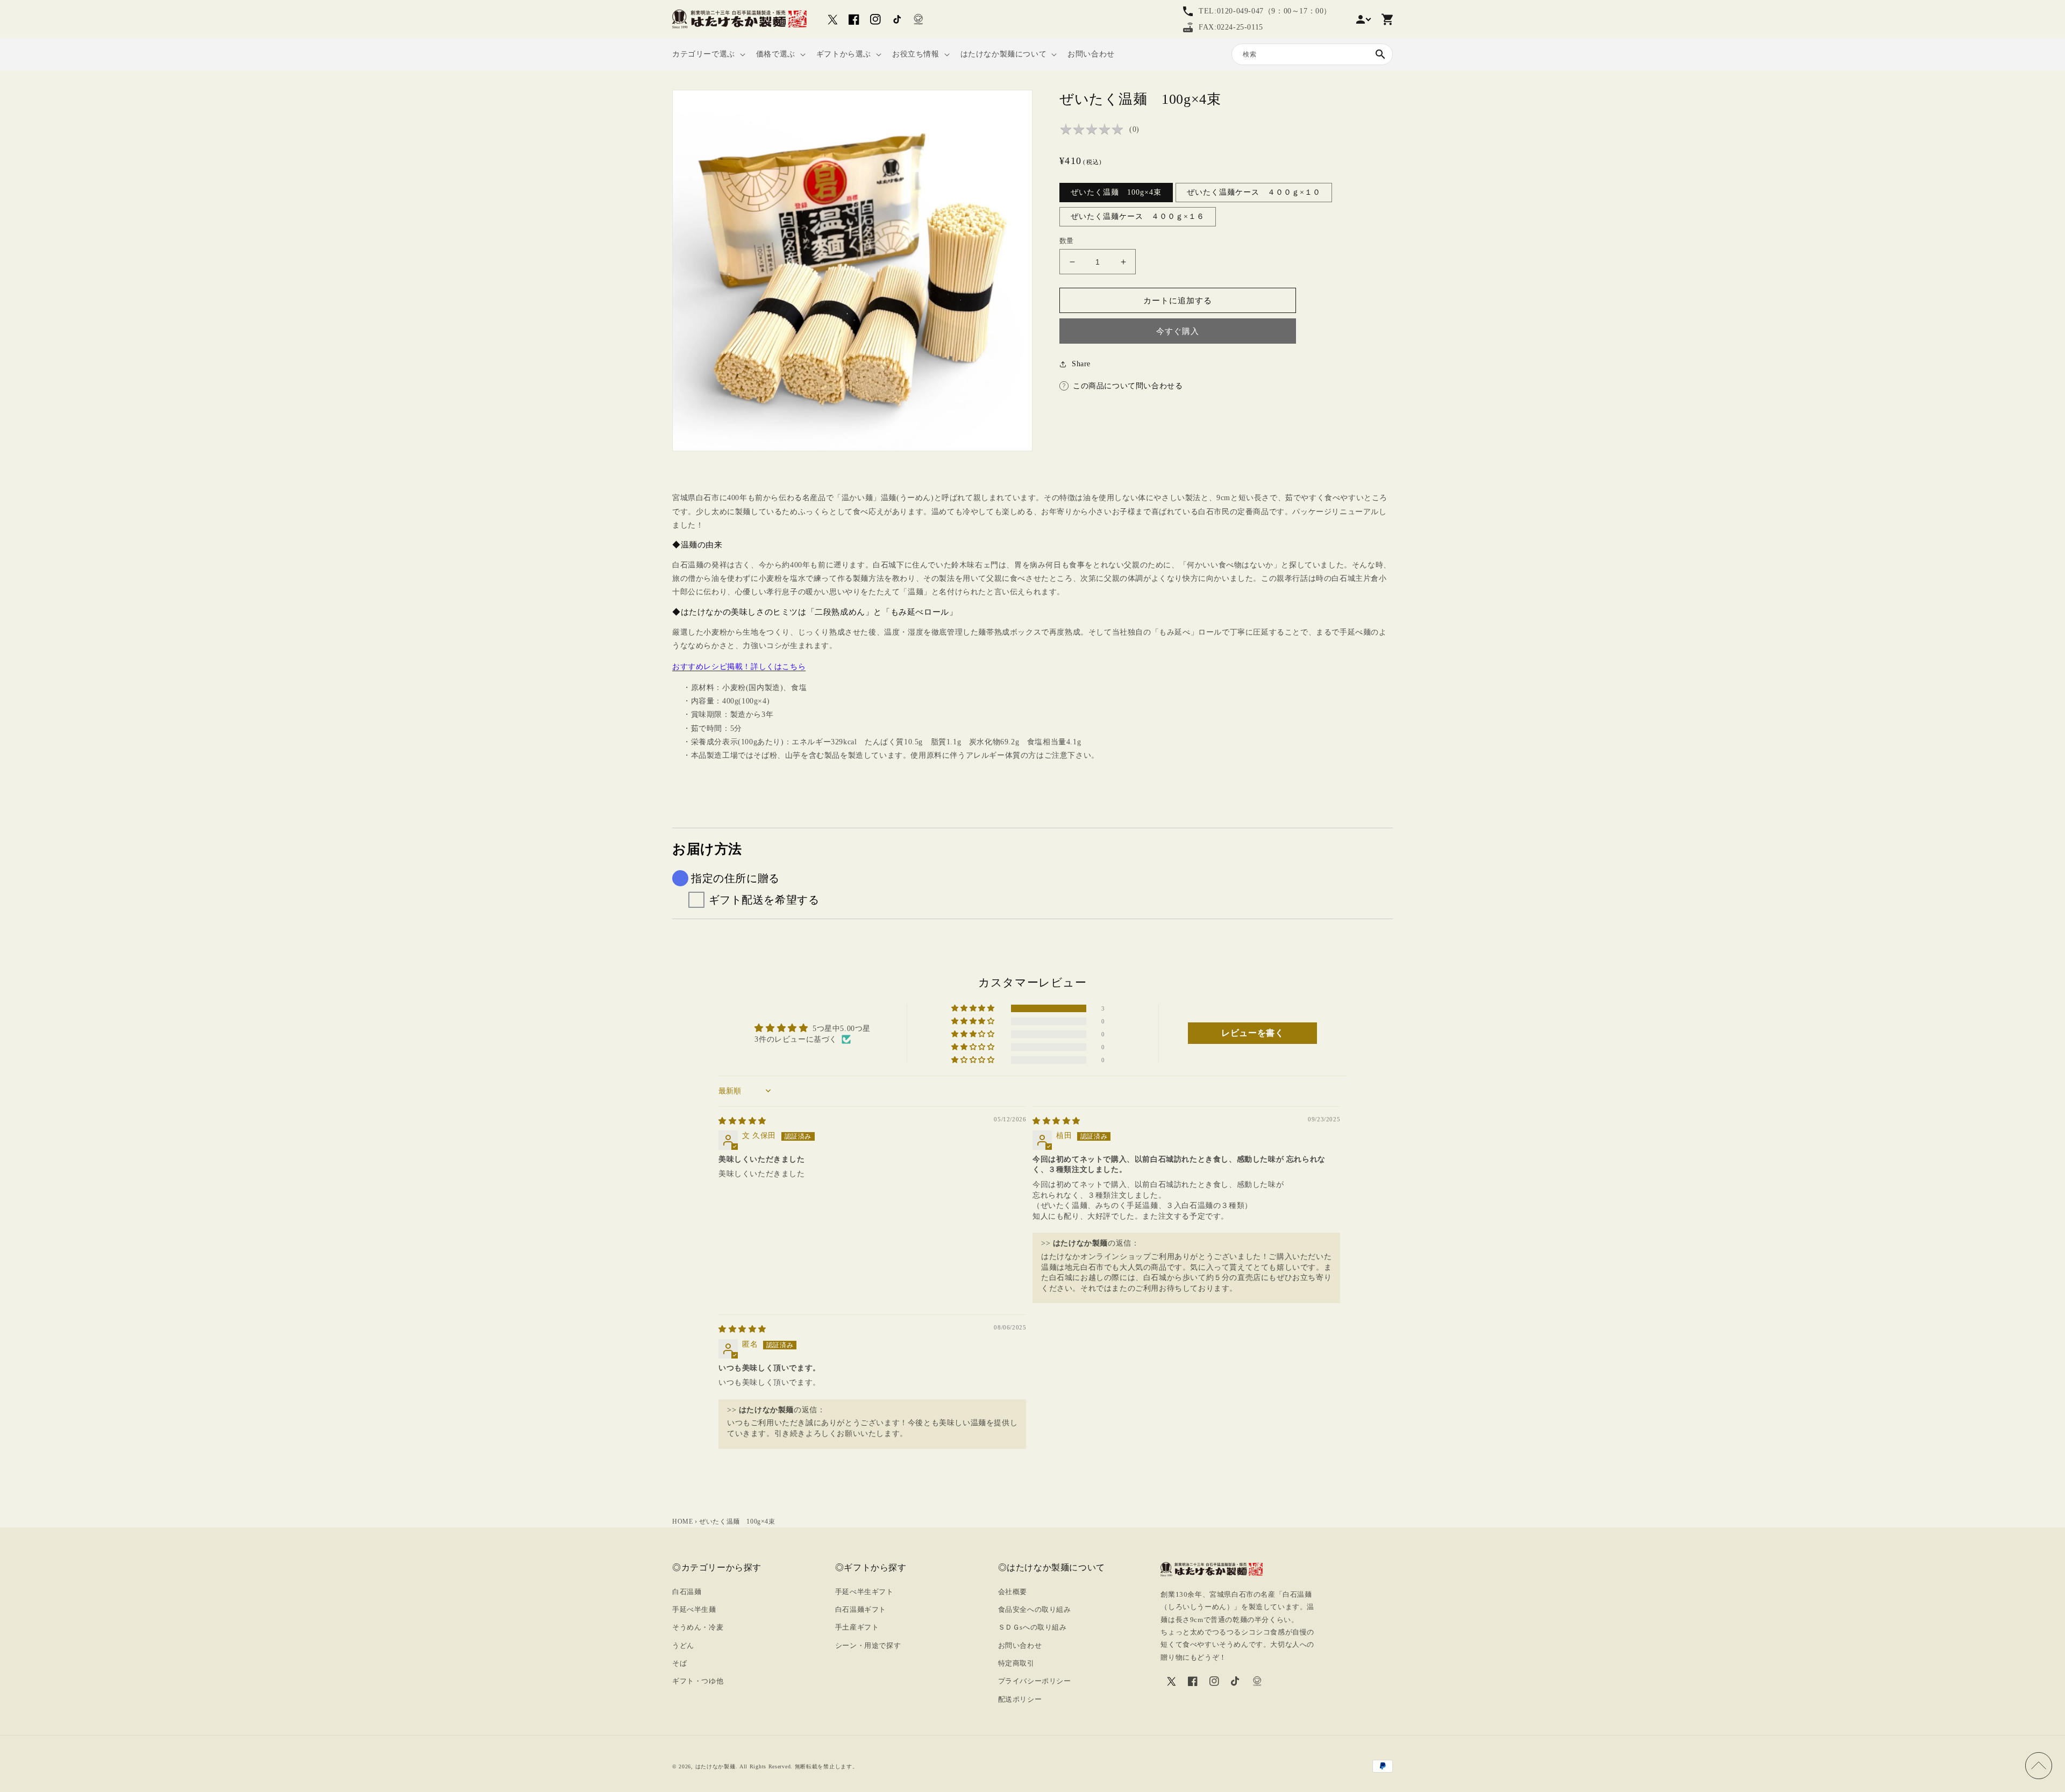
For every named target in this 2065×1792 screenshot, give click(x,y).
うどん (683, 1645)
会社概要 (1013, 1592)
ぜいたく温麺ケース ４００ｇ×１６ (1138, 216)
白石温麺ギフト (861, 1609)
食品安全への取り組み (1035, 1609)
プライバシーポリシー (1035, 1681)
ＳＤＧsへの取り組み (1032, 1627)
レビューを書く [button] (1252, 1033)
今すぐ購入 (1178, 331)
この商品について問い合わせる (1128, 386)
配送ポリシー (1020, 1699)
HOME (682, 1521)
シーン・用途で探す (868, 1645)
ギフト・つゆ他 (698, 1681)
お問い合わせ (1020, 1645)
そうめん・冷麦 (698, 1627)
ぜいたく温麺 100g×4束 (1116, 192)
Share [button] (1081, 364)
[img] (742, 1121)
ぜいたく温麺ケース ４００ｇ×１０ (1254, 192)
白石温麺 (687, 1592)
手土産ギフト (857, 1627)
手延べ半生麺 (694, 1609)
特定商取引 (1016, 1663)
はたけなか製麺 (715, 1766)
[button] (708, 54)
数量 (1067, 241)
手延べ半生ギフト (864, 1592)
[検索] (1380, 54)
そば (679, 1663)
